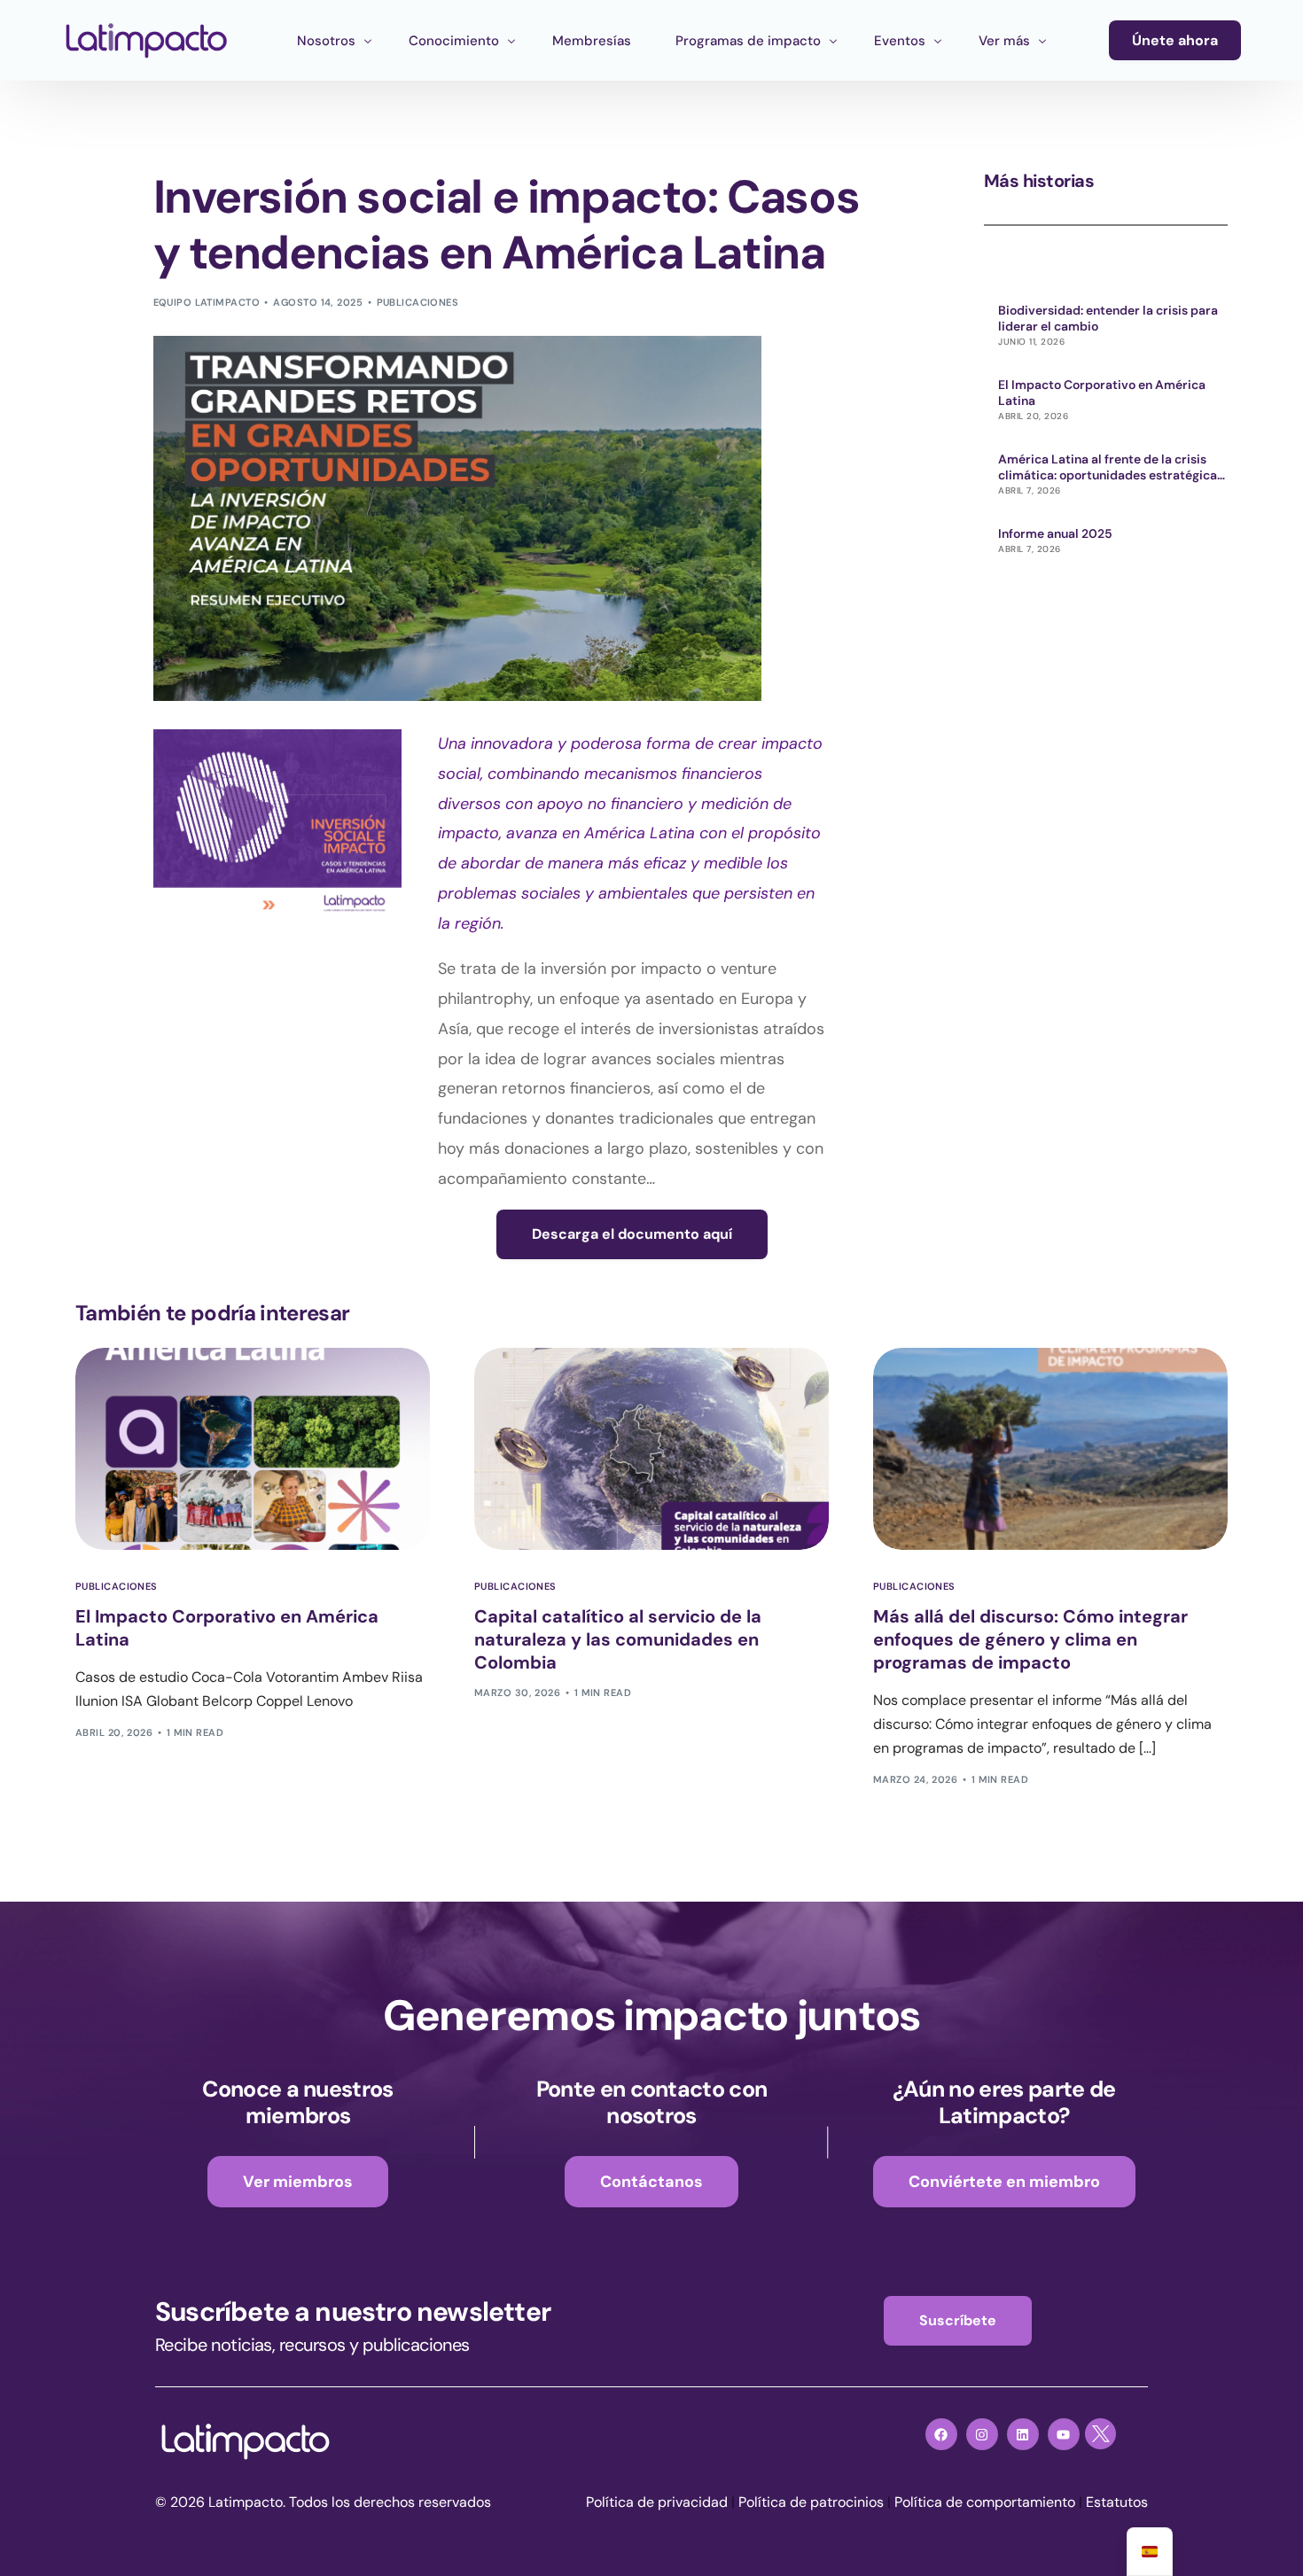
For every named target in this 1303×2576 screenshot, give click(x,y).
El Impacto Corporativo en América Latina (1102, 393)
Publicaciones (418, 302)
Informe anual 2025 (1055, 533)
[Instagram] (982, 2434)
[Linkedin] (1023, 2434)
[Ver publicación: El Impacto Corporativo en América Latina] (253, 1449)
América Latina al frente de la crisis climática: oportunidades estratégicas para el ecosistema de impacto (1111, 467)
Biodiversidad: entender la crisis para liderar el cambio (1108, 318)
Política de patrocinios (811, 2502)
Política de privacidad (657, 2502)
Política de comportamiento (985, 2502)
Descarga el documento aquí (632, 1234)
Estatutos (1117, 2502)
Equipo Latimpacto (207, 302)
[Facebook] (941, 2434)
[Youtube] (1064, 2434)
